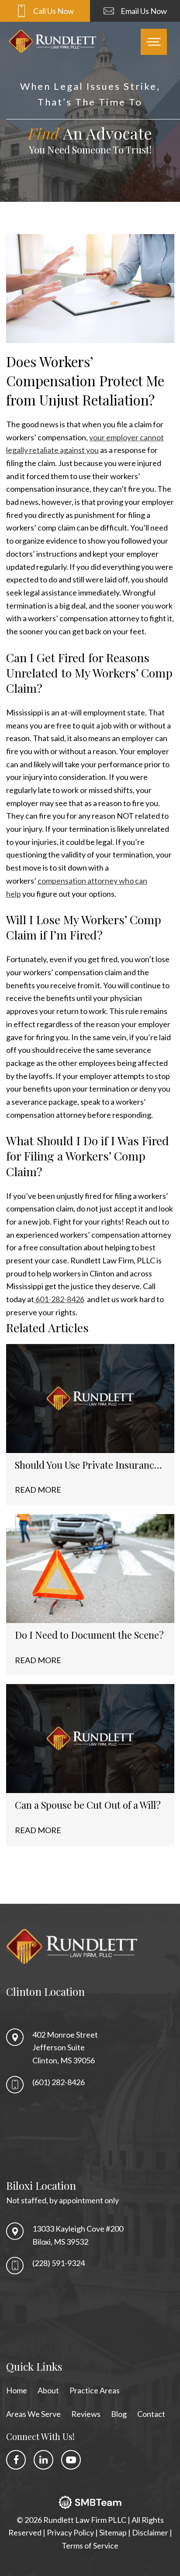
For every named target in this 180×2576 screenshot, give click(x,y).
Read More (38, 1490)
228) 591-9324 (60, 2263)
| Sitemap (112, 2533)
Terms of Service (90, 2545)
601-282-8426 (59, 1299)
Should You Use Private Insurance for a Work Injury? (87, 1465)
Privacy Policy (71, 2533)
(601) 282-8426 (59, 2082)
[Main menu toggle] (154, 42)
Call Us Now (54, 11)
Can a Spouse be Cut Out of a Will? (88, 1805)
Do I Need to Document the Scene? (89, 1635)
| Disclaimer (149, 2533)
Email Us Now (144, 11)
